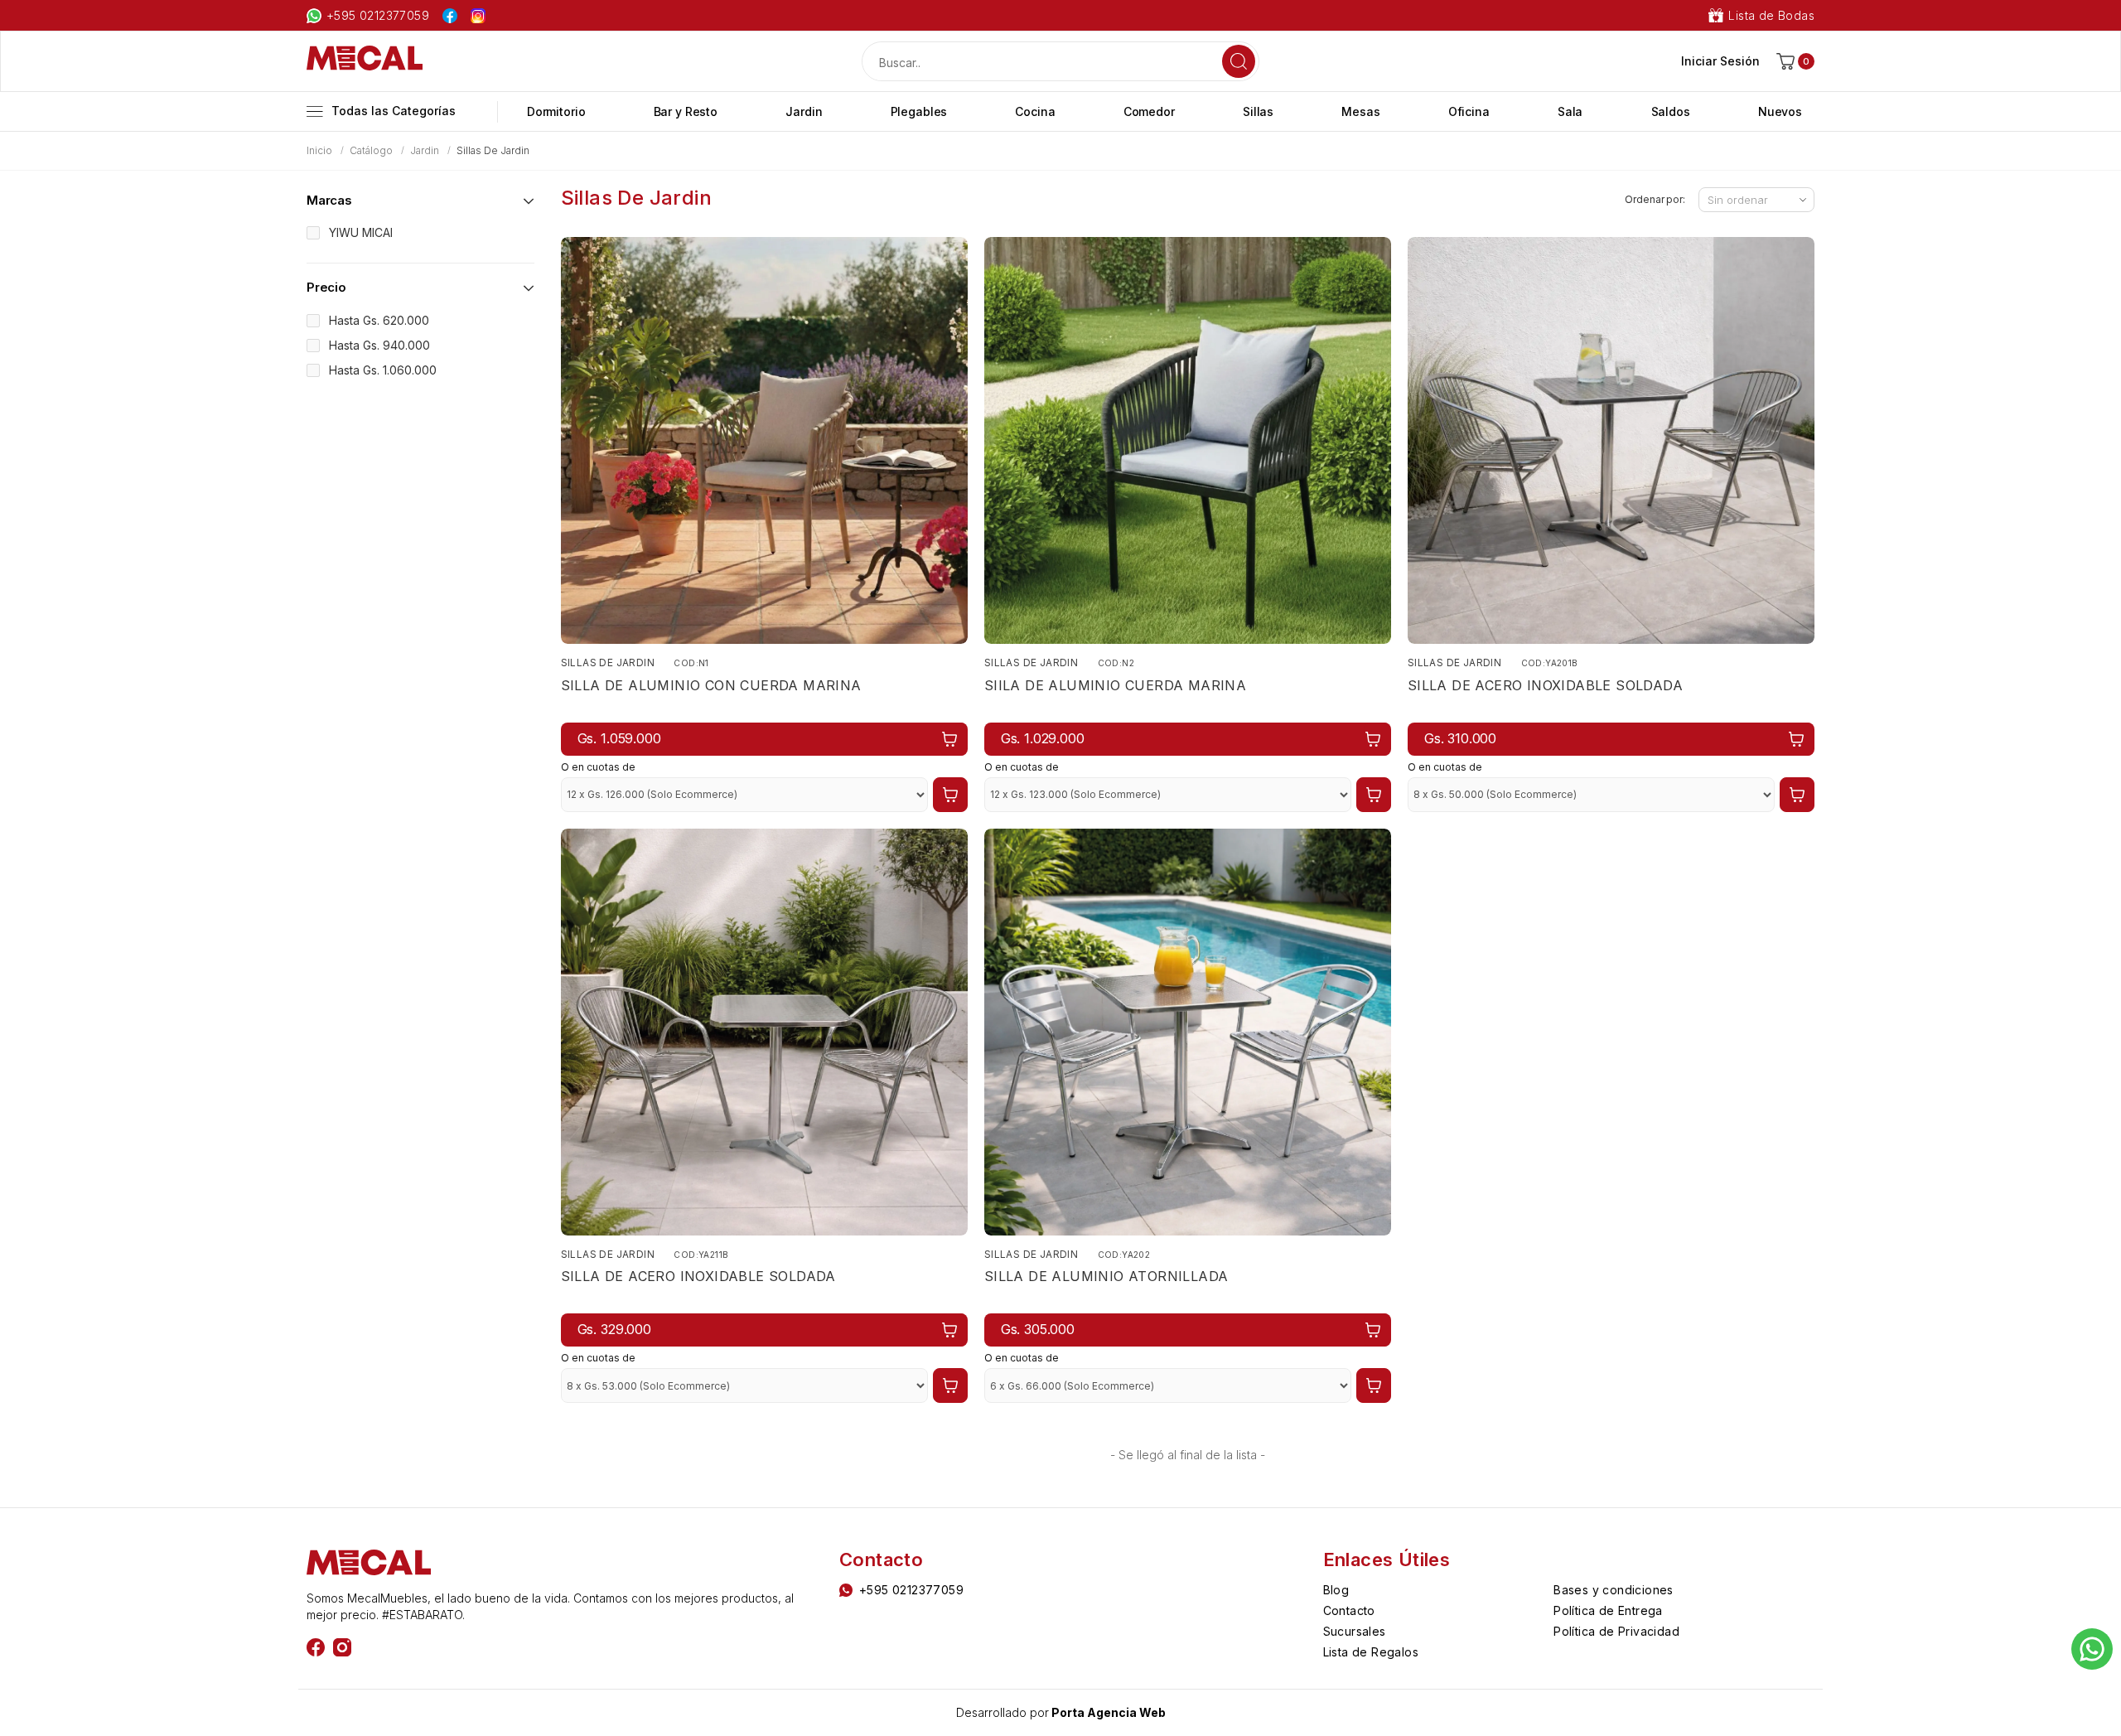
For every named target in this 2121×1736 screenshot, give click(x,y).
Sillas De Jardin (608, 662)
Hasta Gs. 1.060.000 (383, 370)
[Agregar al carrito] (954, 739)
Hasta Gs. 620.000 (379, 320)
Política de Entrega (1608, 1610)
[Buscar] (1239, 61)
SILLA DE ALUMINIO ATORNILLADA (1106, 1276)
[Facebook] (316, 1647)
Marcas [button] (329, 200)
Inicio (319, 150)
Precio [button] (326, 287)
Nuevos (1780, 111)
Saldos (1671, 111)
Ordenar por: (1655, 199)
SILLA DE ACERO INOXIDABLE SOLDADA (1545, 685)
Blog (1336, 1590)
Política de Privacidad (1616, 1631)
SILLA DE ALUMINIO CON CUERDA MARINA (711, 685)
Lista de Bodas (1771, 15)
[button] (1795, 61)
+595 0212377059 (378, 15)
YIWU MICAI (361, 232)
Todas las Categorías (394, 111)
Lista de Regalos (1371, 1652)
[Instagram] (342, 1647)
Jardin (425, 150)
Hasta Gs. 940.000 (379, 345)
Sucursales (1355, 1631)
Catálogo (371, 150)
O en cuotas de (598, 767)
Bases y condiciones (1614, 1590)
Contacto (1349, 1610)
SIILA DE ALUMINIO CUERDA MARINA (1115, 685)
